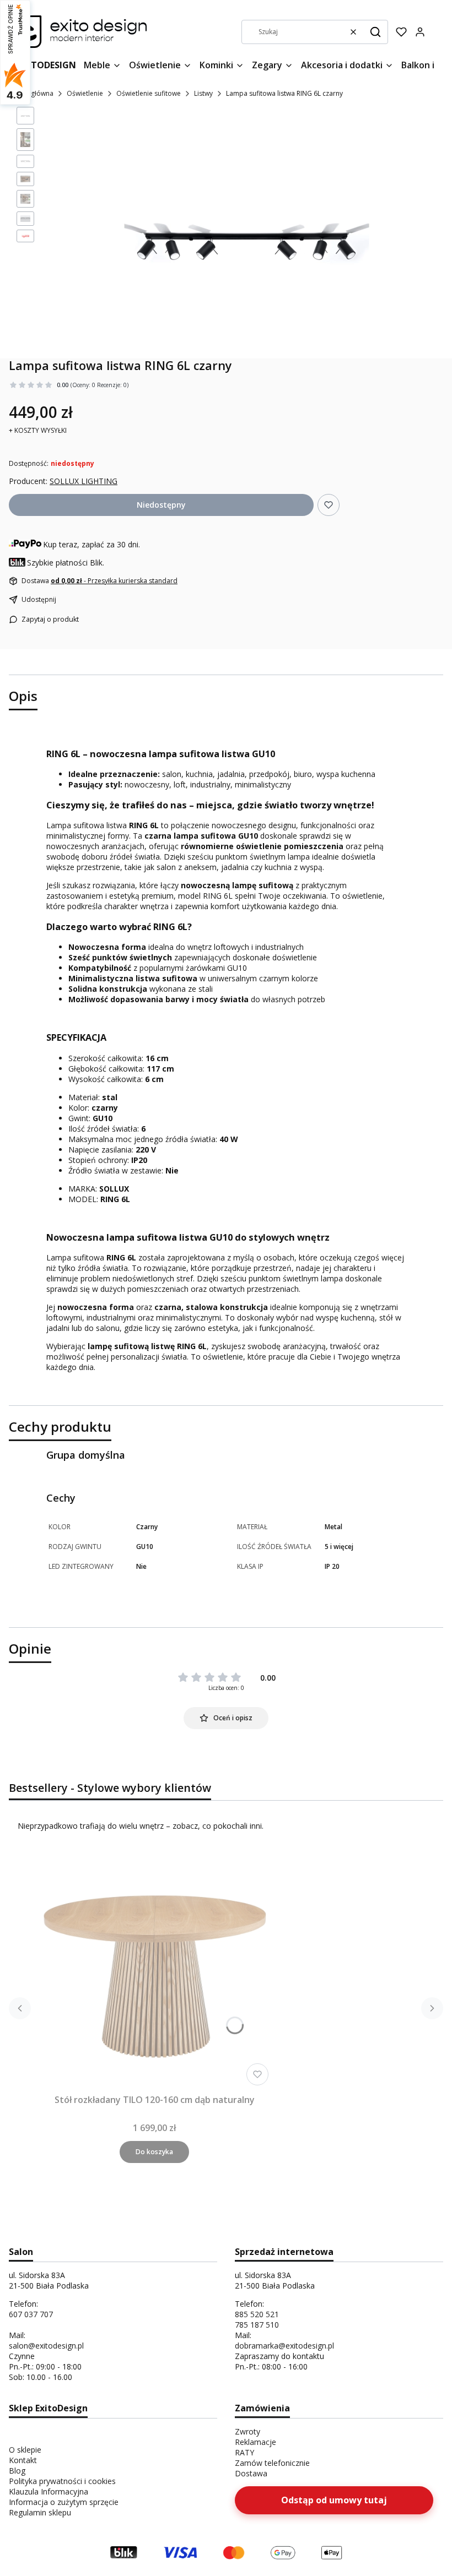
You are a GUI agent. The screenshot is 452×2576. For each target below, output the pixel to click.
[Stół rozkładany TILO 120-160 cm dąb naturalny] (154, 1971)
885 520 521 (257, 2314)
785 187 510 (257, 2325)
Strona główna (31, 93)
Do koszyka (154, 2152)
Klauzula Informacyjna (49, 2491)
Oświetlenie (85, 93)
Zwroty (247, 2431)
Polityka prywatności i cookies (62, 2481)
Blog (17, 2471)
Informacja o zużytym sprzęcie (64, 2502)
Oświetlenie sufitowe (149, 93)
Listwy (203, 93)
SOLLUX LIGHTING (84, 481)
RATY (244, 2452)
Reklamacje (255, 2442)
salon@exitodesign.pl (46, 2346)
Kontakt (23, 2460)
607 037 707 (31, 2314)
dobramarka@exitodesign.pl (284, 2346)
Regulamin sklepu (40, 2512)
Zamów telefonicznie (272, 2463)
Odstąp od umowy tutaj (334, 2500)
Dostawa (251, 2473)
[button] (375, 32)
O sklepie (25, 2450)
